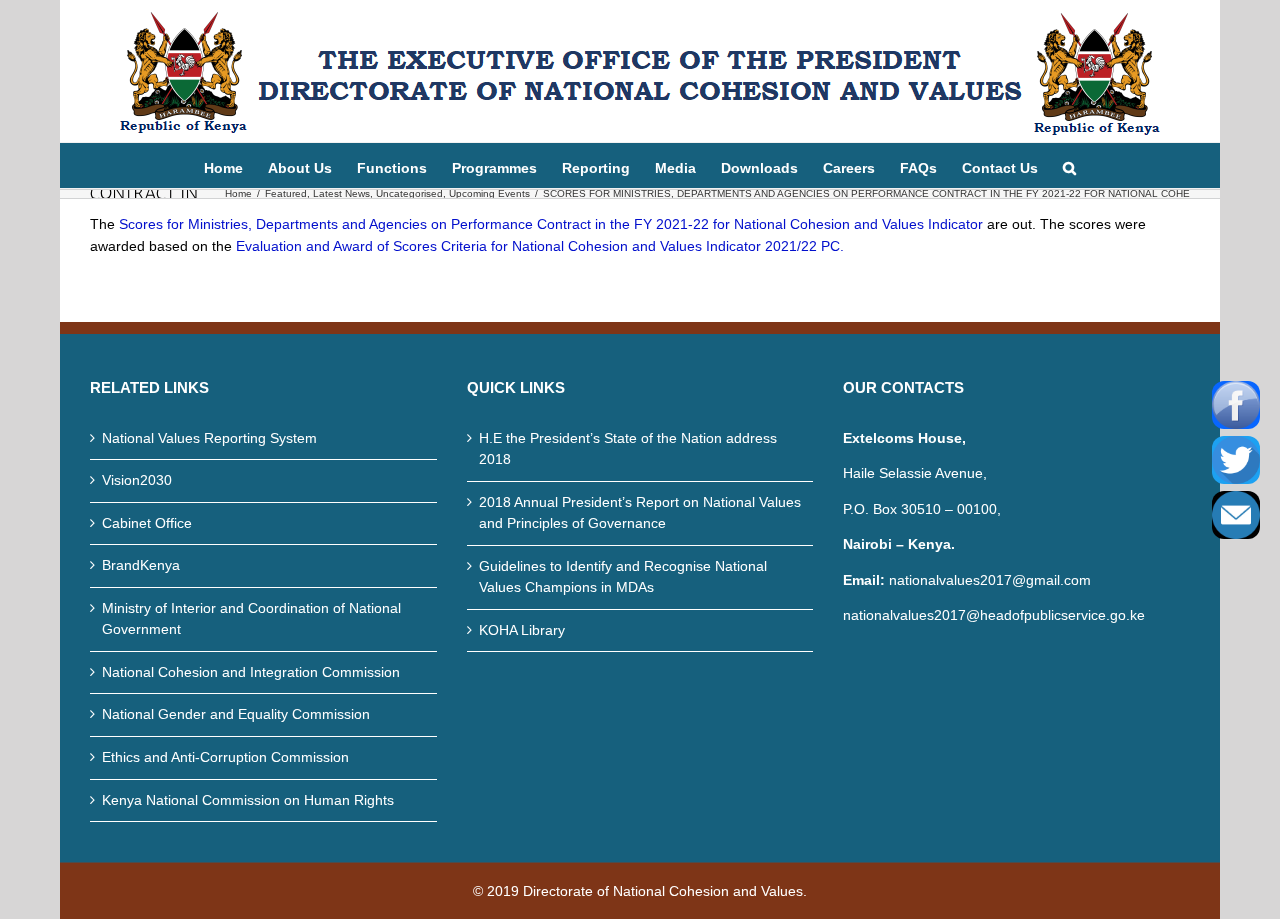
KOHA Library (522, 630)
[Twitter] (1236, 460)
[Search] (1069, 165)
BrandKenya (141, 565)
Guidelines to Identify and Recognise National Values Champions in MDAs (623, 577)
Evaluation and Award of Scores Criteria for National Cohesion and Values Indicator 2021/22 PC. (540, 246)
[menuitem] (236, 165)
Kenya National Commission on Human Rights (248, 800)
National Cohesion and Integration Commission (251, 672)
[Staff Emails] (1236, 515)
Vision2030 (137, 480)
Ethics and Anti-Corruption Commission (225, 757)
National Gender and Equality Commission (236, 714)
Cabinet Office (147, 523)
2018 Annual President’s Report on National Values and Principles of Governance (640, 513)
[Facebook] (1236, 405)
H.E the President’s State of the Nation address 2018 (628, 449)
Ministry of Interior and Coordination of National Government (251, 619)
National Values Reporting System (209, 438)
